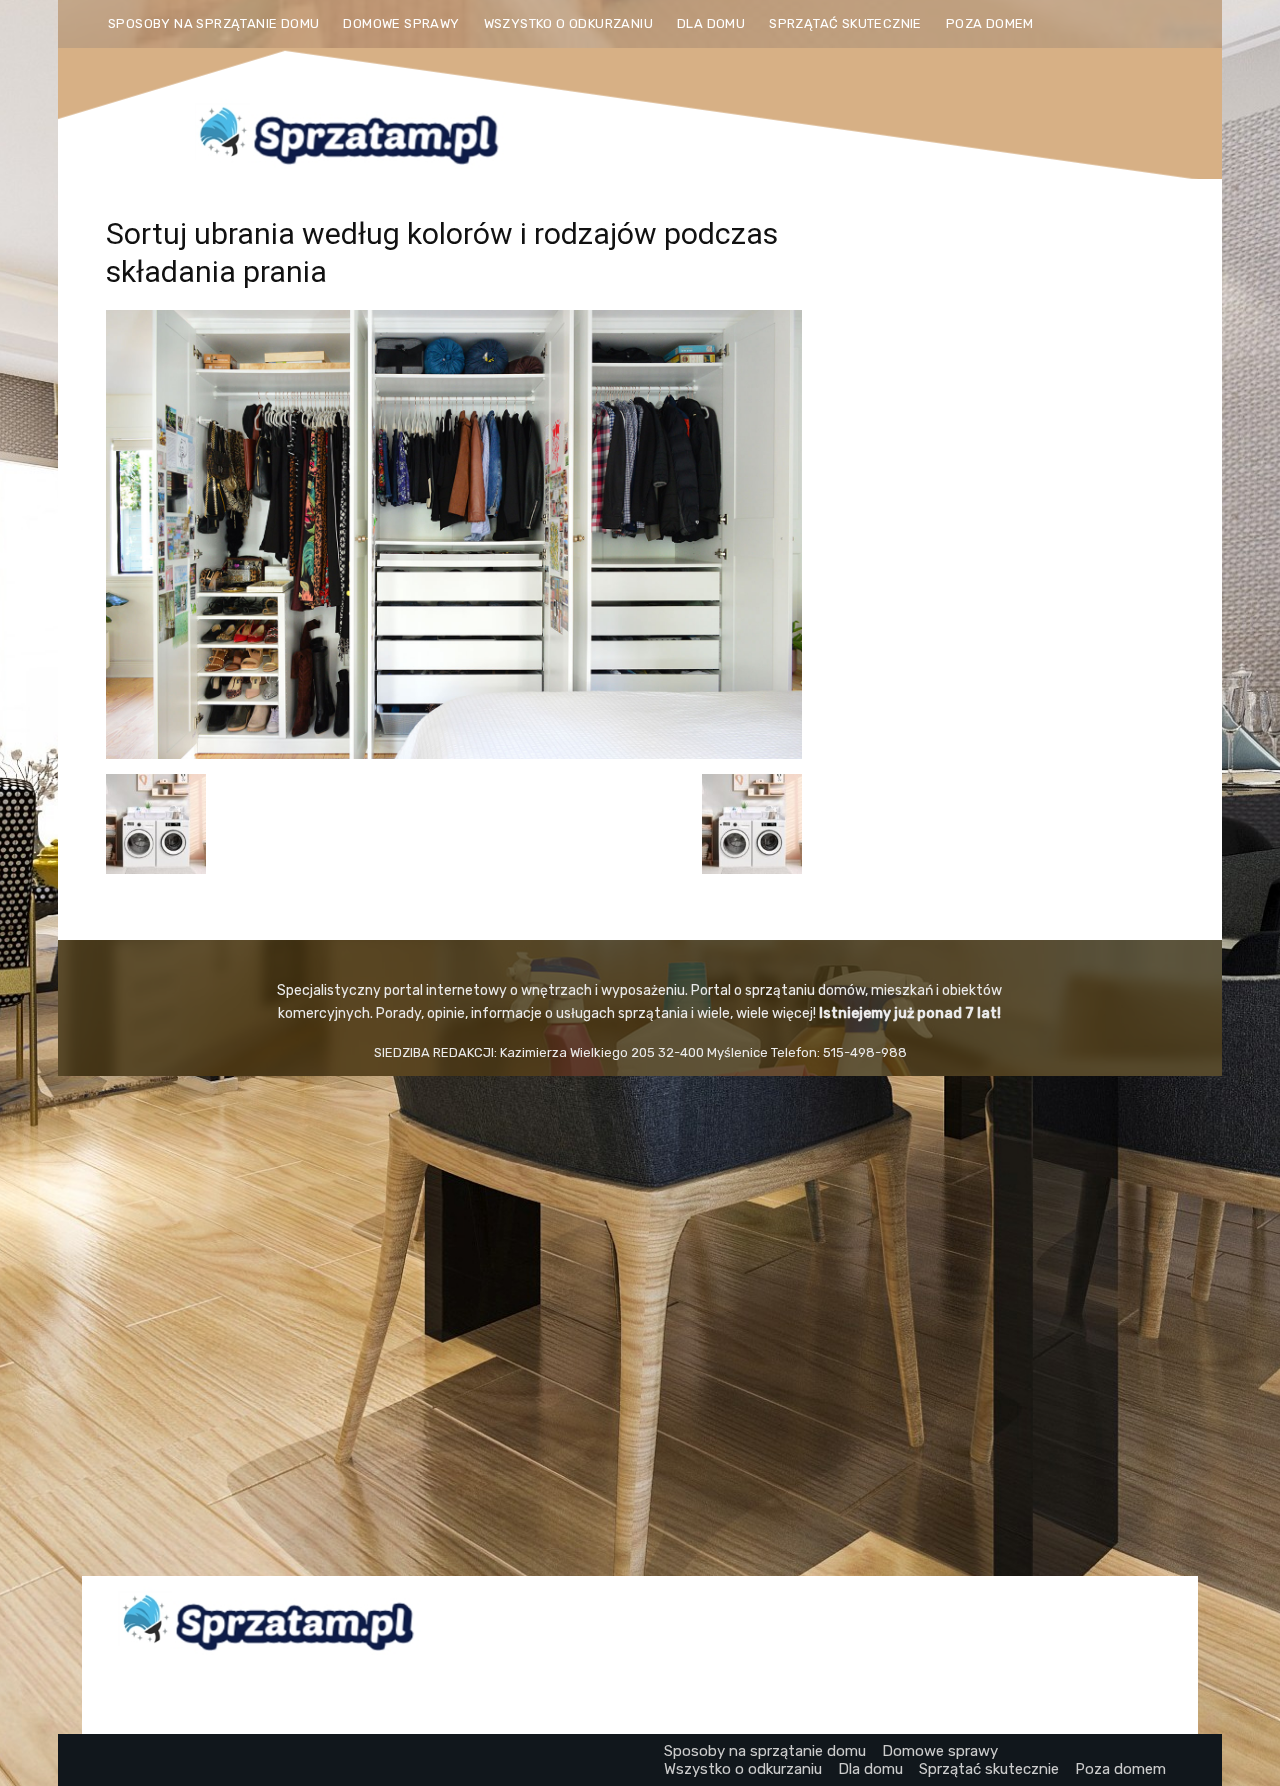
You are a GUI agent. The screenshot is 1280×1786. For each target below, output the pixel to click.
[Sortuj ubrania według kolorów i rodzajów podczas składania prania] (454, 753)
